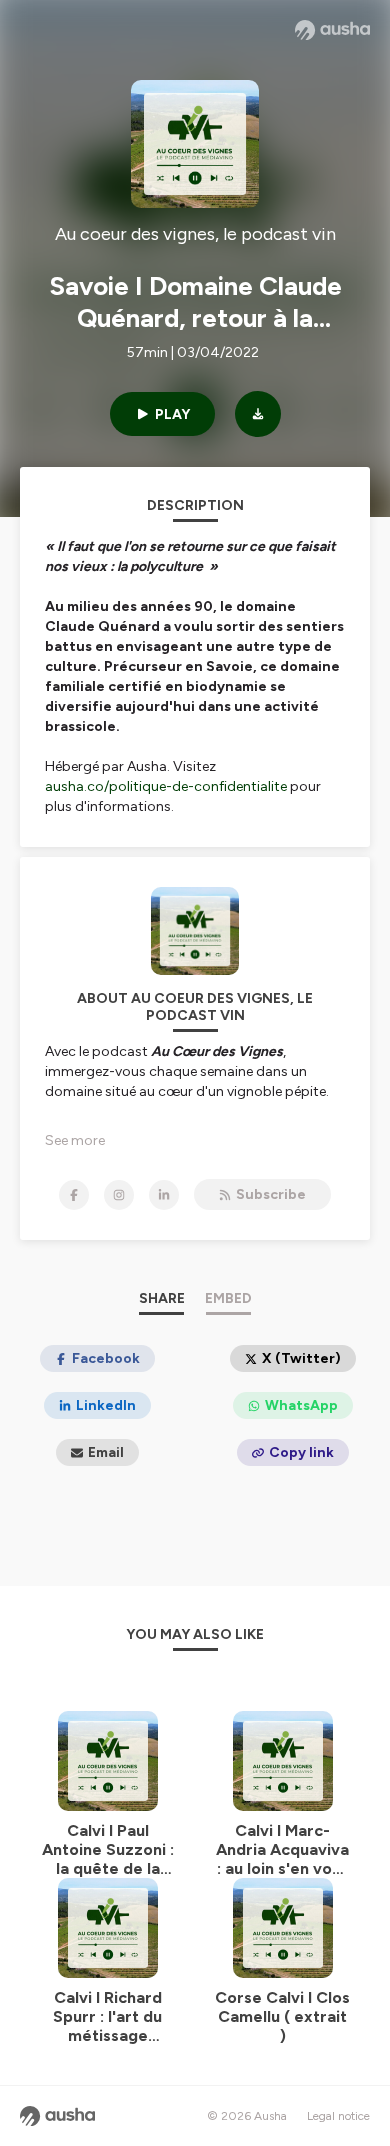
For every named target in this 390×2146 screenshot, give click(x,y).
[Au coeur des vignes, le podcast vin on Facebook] (74, 1195)
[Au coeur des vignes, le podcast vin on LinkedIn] (164, 1195)
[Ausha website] (332, 30)
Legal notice (338, 2116)
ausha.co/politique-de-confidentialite (166, 786)
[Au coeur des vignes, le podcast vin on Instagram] (119, 1195)
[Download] (258, 414)
